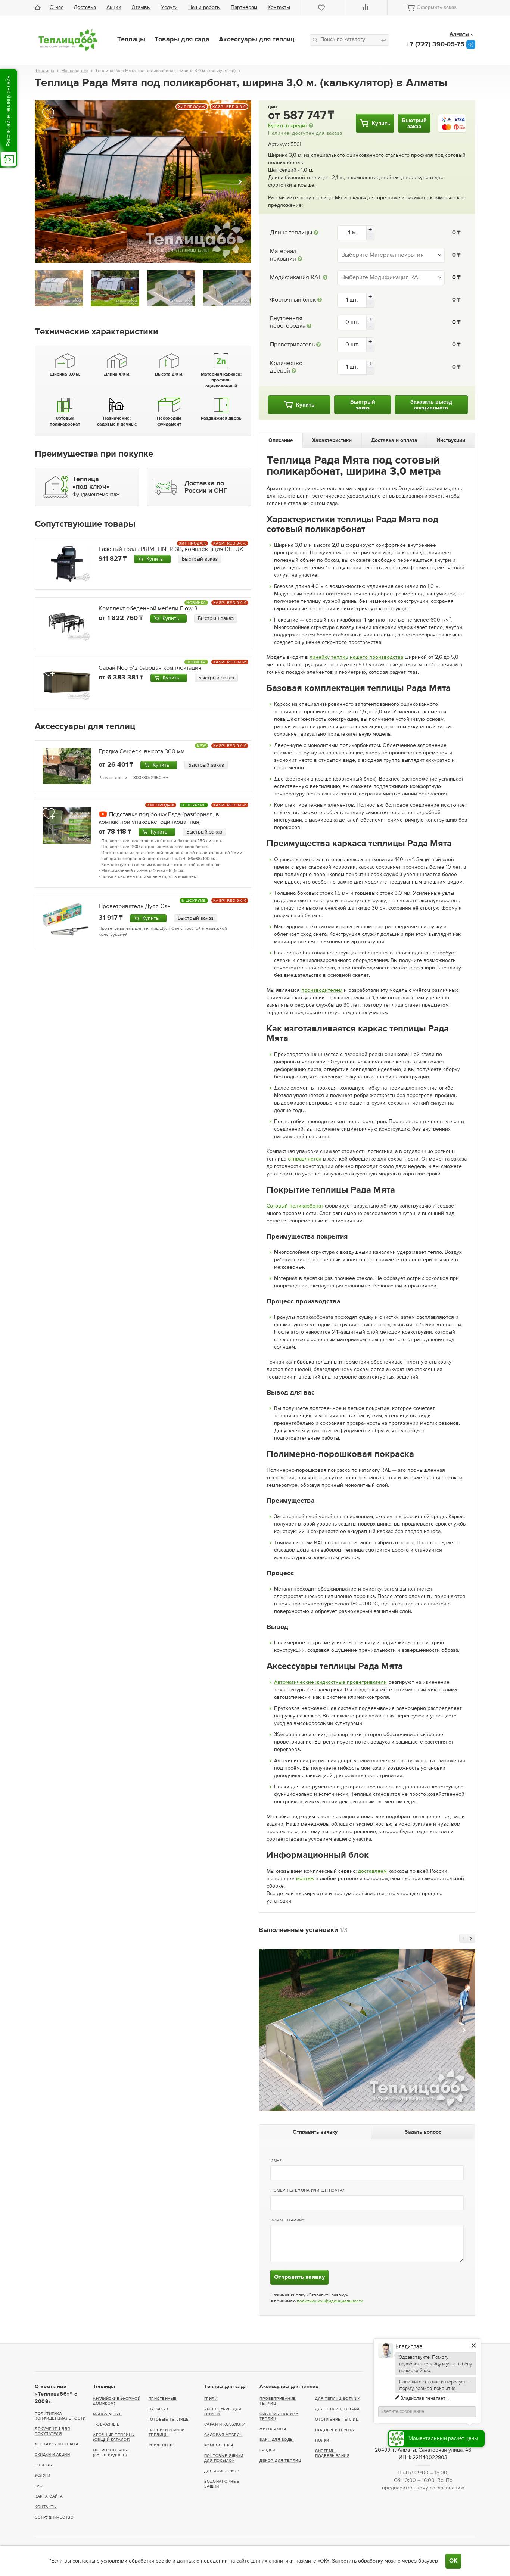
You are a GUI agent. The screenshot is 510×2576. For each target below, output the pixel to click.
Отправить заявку (299, 2277)
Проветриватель (292, 345)
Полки (322, 2440)
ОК (453, 2561)
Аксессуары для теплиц (257, 40)
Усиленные (161, 2445)
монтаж (305, 1879)
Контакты (279, 7)
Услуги (169, 7)
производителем (322, 990)
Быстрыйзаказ (414, 123)
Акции (114, 7)
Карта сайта (49, 2496)
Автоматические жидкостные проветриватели (330, 1682)
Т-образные (106, 2424)
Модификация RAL (296, 278)
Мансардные (107, 2414)
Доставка (85, 7)
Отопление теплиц (337, 2419)
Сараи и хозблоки (225, 2424)
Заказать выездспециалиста (431, 405)
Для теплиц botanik (338, 2399)
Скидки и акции (52, 2454)
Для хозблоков (222, 2471)
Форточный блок (293, 300)
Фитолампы (273, 2429)
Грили (211, 2399)
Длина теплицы (291, 233)
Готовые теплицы (169, 2419)
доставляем (372, 1871)
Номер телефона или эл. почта (307, 2190)
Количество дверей (286, 367)
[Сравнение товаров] (366, 7)
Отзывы (141, 7)
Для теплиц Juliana (337, 2409)
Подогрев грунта (335, 2430)
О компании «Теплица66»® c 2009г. (56, 2394)
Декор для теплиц (280, 2460)
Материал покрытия (283, 255)
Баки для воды (277, 2440)
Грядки (267, 2450)
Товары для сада (182, 40)
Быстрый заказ (200, 559)
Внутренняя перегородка (288, 323)
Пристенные (163, 2399)
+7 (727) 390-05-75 (435, 44)
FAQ (39, 2486)
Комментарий (286, 2220)
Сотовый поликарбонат (295, 1206)
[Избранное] (322, 7)
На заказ (158, 2409)
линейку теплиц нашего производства (356, 657)
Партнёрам (244, 7)
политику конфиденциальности (330, 2301)
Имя (275, 2160)
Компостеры (219, 2445)
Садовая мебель (223, 2435)
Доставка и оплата (57, 2444)
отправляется (305, 1159)
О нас (57, 7)
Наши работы (204, 7)
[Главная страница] (40, 7)
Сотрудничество (54, 2517)
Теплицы (131, 40)
